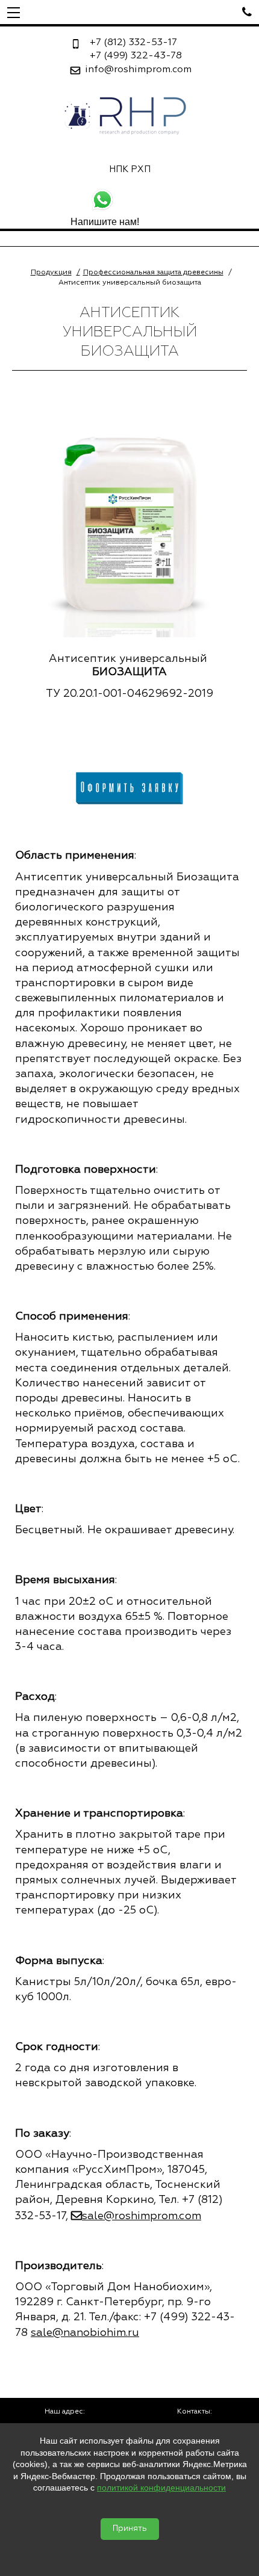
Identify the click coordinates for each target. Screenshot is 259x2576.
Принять (130, 2529)
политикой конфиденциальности (161, 2488)
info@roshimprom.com (138, 70)
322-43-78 (136, 56)
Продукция (51, 273)
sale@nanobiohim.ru (85, 2333)
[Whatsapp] (129, 202)
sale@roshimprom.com (142, 2216)
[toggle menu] (14, 12)
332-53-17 (133, 43)
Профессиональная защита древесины (153, 273)
